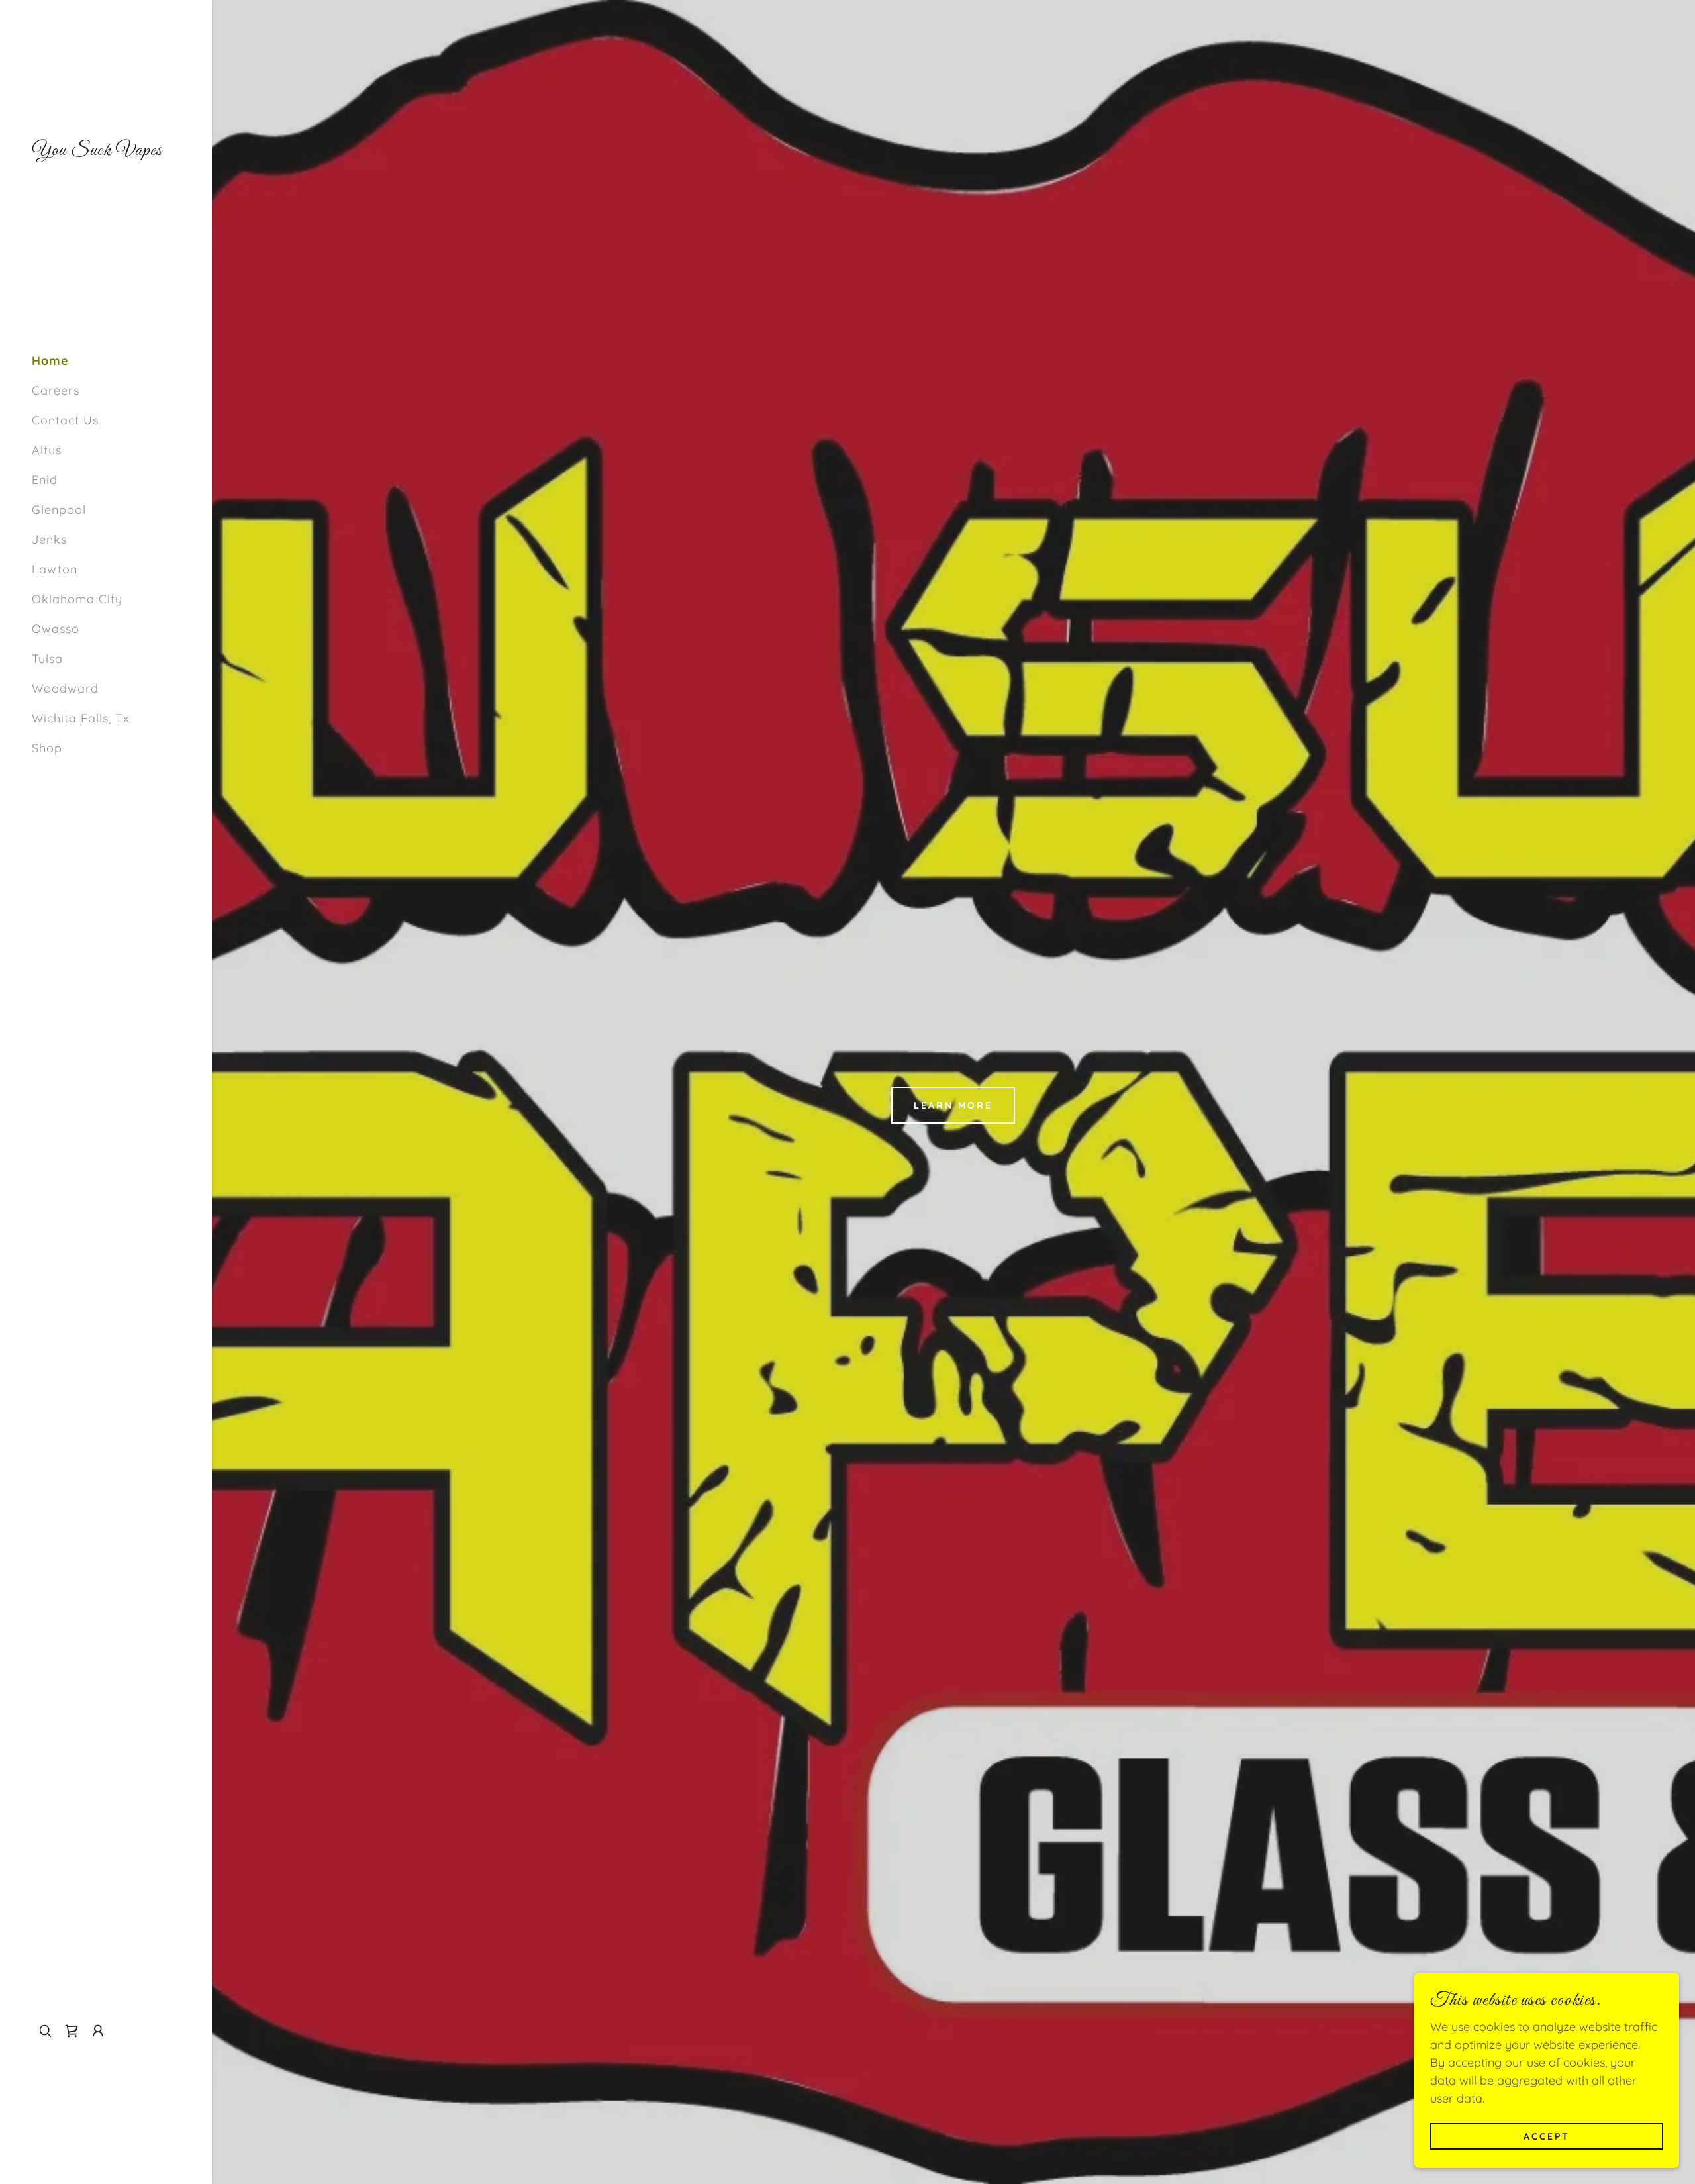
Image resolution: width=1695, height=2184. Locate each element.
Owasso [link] (56, 629)
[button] (98, 2031)
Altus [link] (47, 450)
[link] (97, 151)
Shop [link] (47, 748)
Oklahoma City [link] (77, 599)
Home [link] (50, 361)
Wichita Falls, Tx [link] (81, 718)
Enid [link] (45, 480)
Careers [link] (56, 390)
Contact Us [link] (65, 420)
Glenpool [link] (59, 510)
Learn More (953, 1105)
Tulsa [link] (47, 659)
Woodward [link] (65, 688)
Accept (1547, 2136)
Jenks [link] (49, 539)
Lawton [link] (55, 569)
